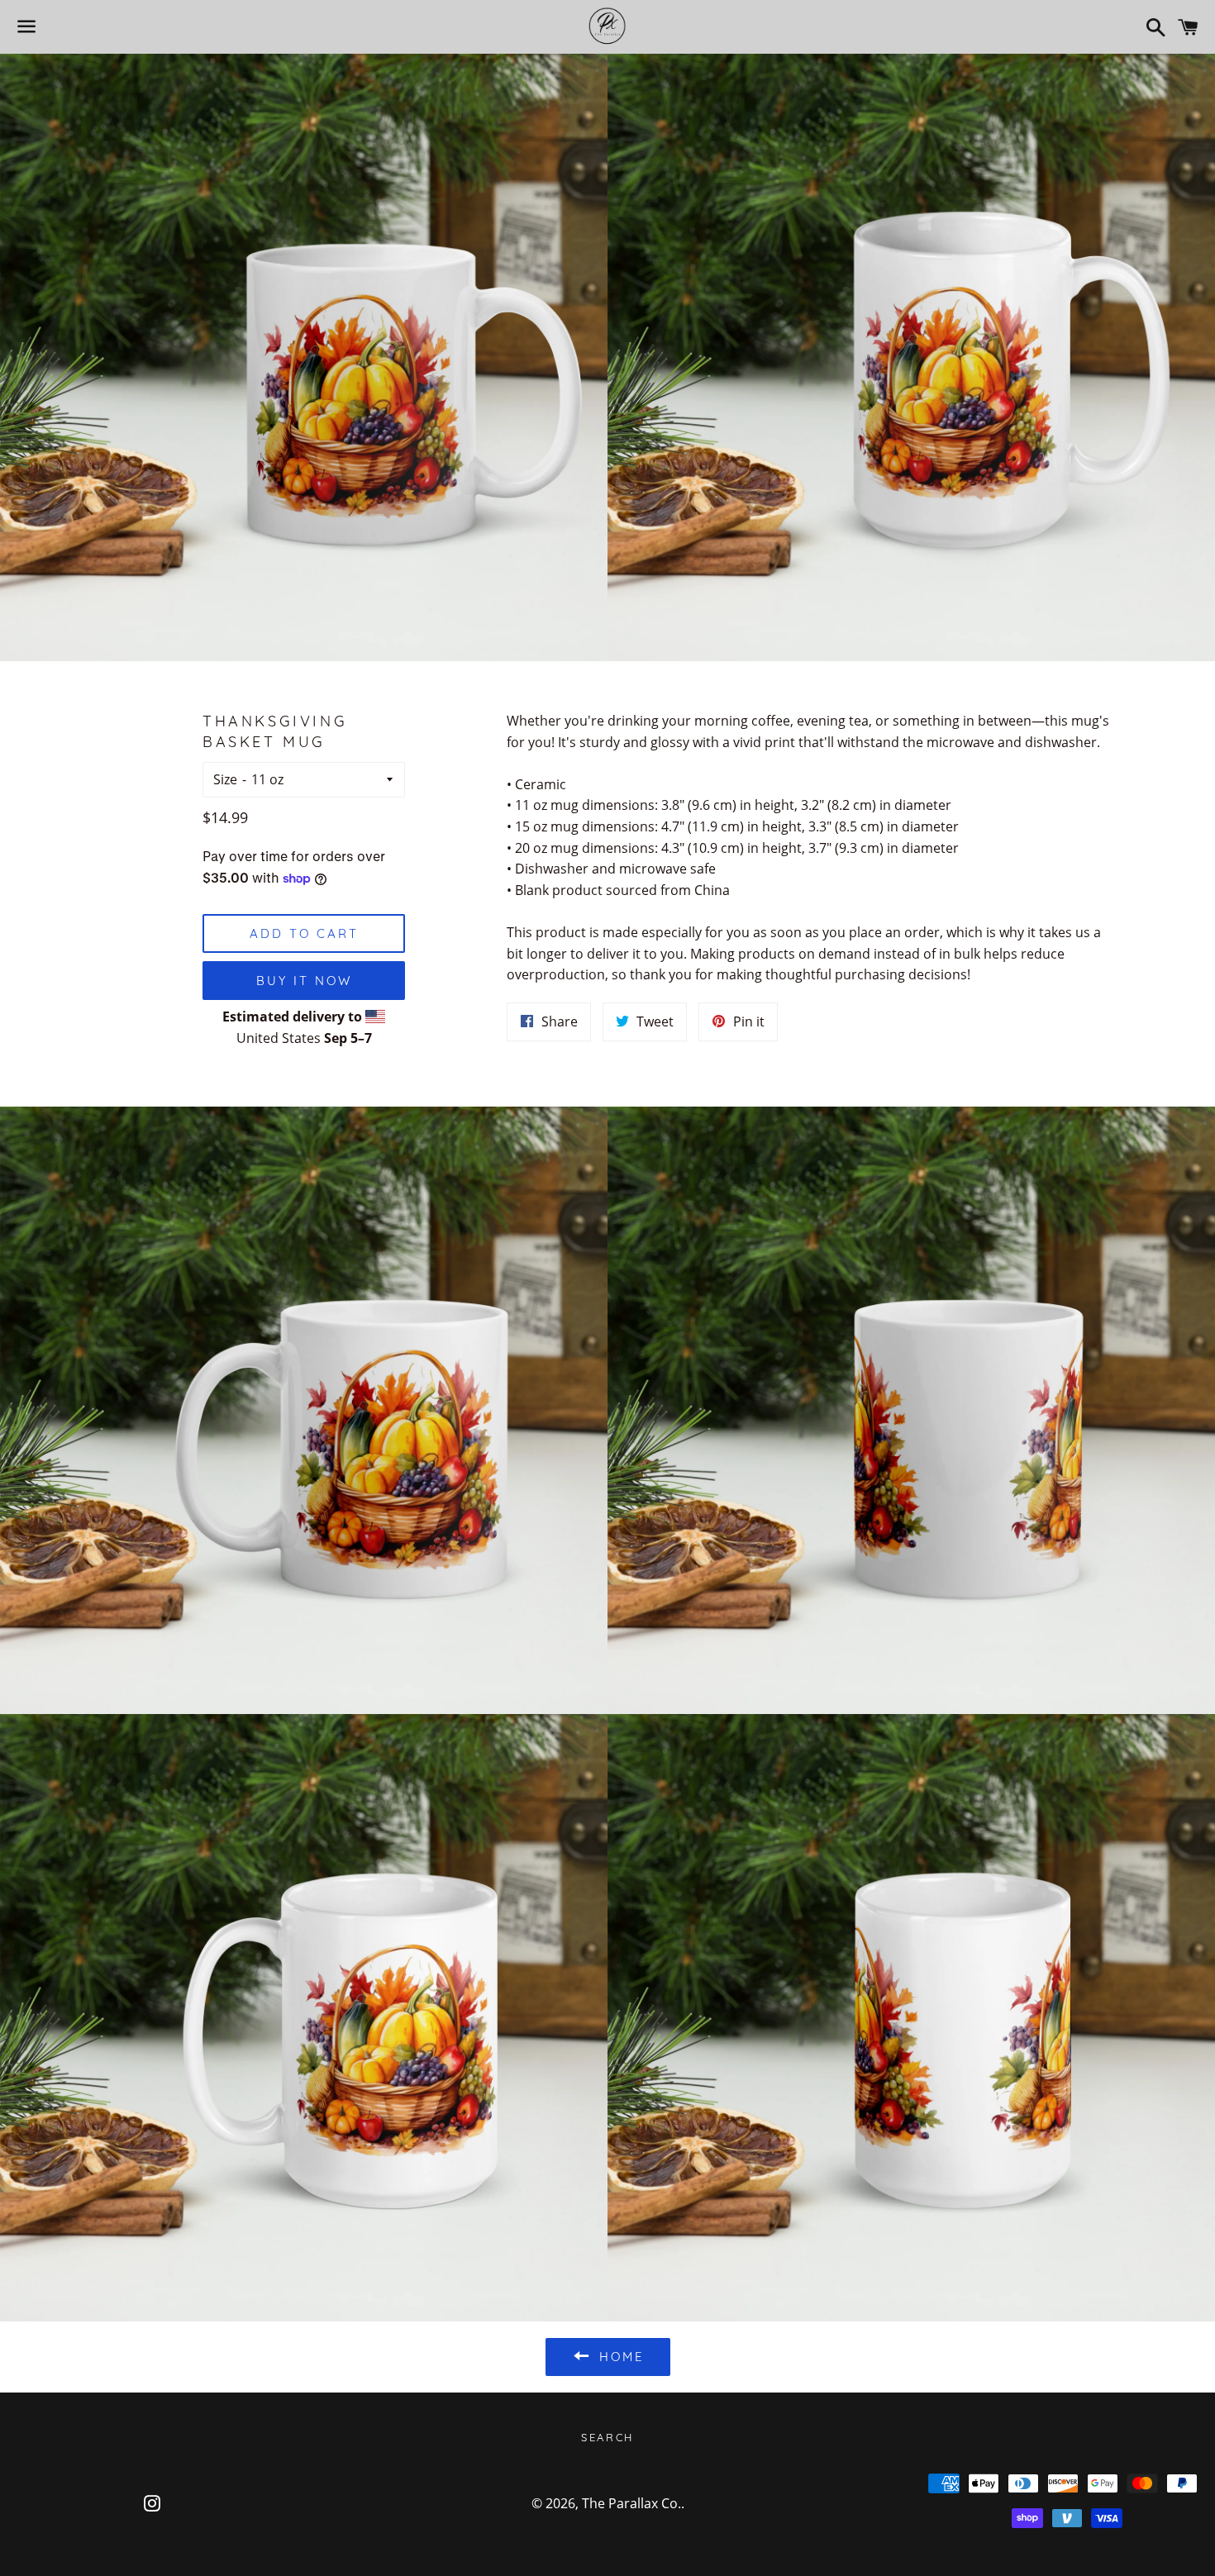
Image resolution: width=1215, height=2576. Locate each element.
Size (225, 779)
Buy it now (304, 981)
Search (607, 2437)
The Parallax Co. (631, 2503)
